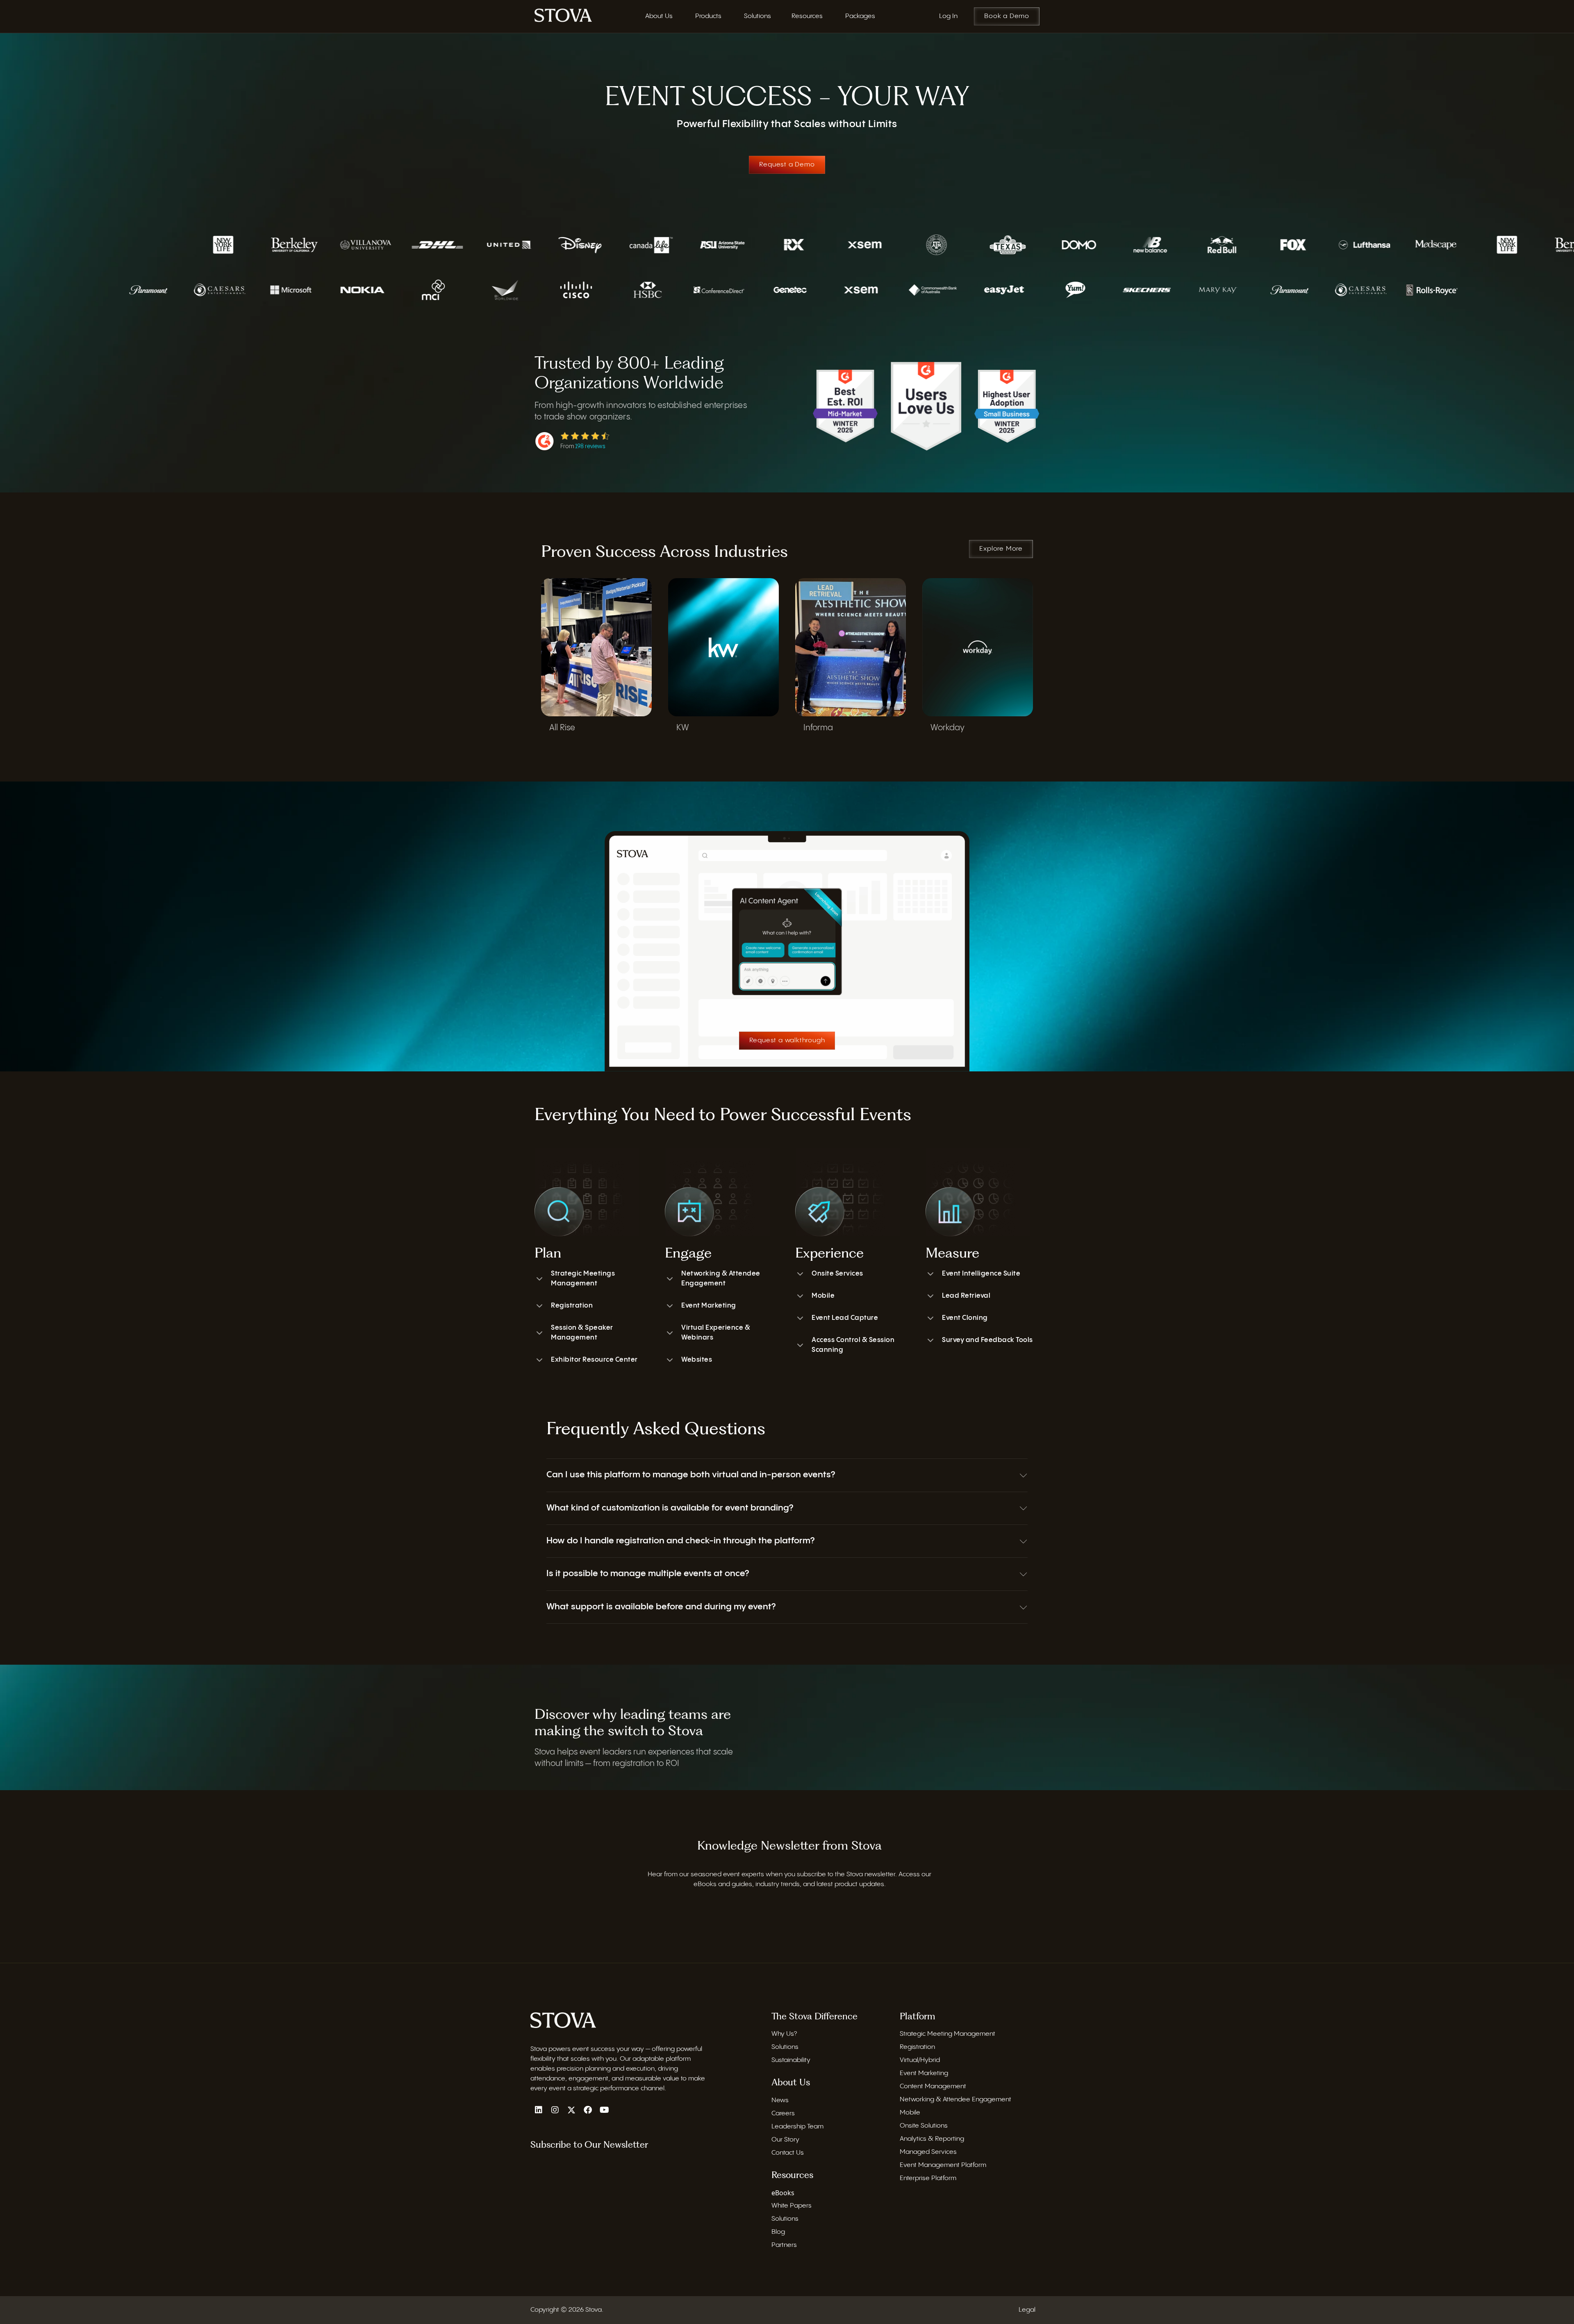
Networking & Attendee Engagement (721, 1279)
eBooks (783, 2193)
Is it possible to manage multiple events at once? (648, 1574)
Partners (784, 2245)
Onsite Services (837, 1274)
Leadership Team (797, 2127)
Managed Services (928, 2152)
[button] (787, 1475)
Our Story (785, 2140)
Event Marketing (709, 1306)
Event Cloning (965, 1318)
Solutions (785, 2047)
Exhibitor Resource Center (594, 1360)
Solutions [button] (757, 16)
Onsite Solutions (924, 2126)
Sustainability (791, 2060)
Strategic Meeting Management (947, 2034)
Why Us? (784, 2034)
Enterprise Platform (928, 2178)
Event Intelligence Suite (981, 1274)
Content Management (933, 2086)
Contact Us (788, 2153)
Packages (860, 16)
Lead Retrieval (966, 1296)
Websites (697, 1360)
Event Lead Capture (845, 1318)
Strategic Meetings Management (583, 1279)
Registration (572, 1306)
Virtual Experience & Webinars (716, 1333)
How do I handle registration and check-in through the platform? (680, 1541)
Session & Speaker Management (582, 1333)
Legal (1027, 2310)
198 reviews (590, 447)
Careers (783, 2113)
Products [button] (708, 16)
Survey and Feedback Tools (987, 1340)
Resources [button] (807, 16)
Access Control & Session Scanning (853, 1345)
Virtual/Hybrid (920, 2060)
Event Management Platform (943, 2165)
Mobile (823, 1296)
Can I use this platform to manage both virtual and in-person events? (691, 1475)
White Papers (792, 2206)
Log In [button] (948, 16)
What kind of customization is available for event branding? (670, 1508)
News (780, 2100)
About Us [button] (659, 16)
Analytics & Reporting (932, 2139)
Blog (778, 2232)
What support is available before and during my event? (661, 1607)
